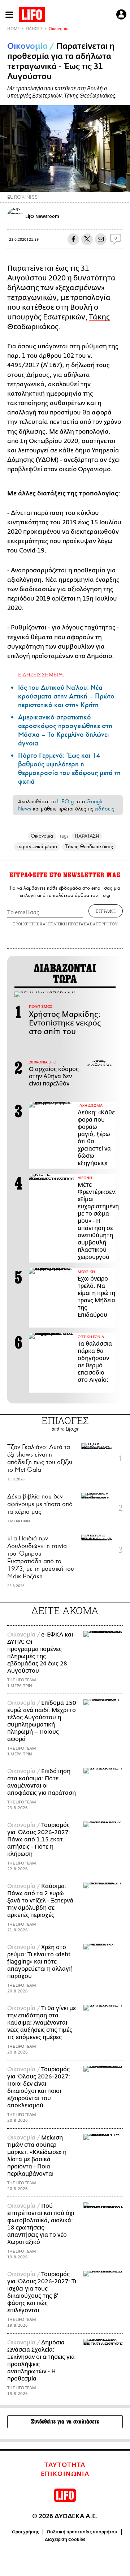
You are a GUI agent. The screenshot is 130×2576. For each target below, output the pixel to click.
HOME (13, 29)
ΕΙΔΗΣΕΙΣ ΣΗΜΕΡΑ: (41, 674)
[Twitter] (122, 182)
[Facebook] (111, 182)
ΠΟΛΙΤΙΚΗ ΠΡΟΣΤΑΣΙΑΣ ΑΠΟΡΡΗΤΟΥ (83, 924)
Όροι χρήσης (25, 2532)
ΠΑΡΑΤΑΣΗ (87, 836)
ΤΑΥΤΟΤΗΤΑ (65, 2465)
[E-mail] (101, 239)
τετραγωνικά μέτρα (37, 846)
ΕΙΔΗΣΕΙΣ (34, 29)
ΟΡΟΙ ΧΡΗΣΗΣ (26, 924)
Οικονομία (59, 29)
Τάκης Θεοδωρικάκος (89, 846)
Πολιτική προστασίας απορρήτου (82, 2532)
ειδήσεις (104, 809)
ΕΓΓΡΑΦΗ (106, 911)
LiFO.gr (66, 801)
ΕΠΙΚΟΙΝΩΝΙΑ (65, 2474)
